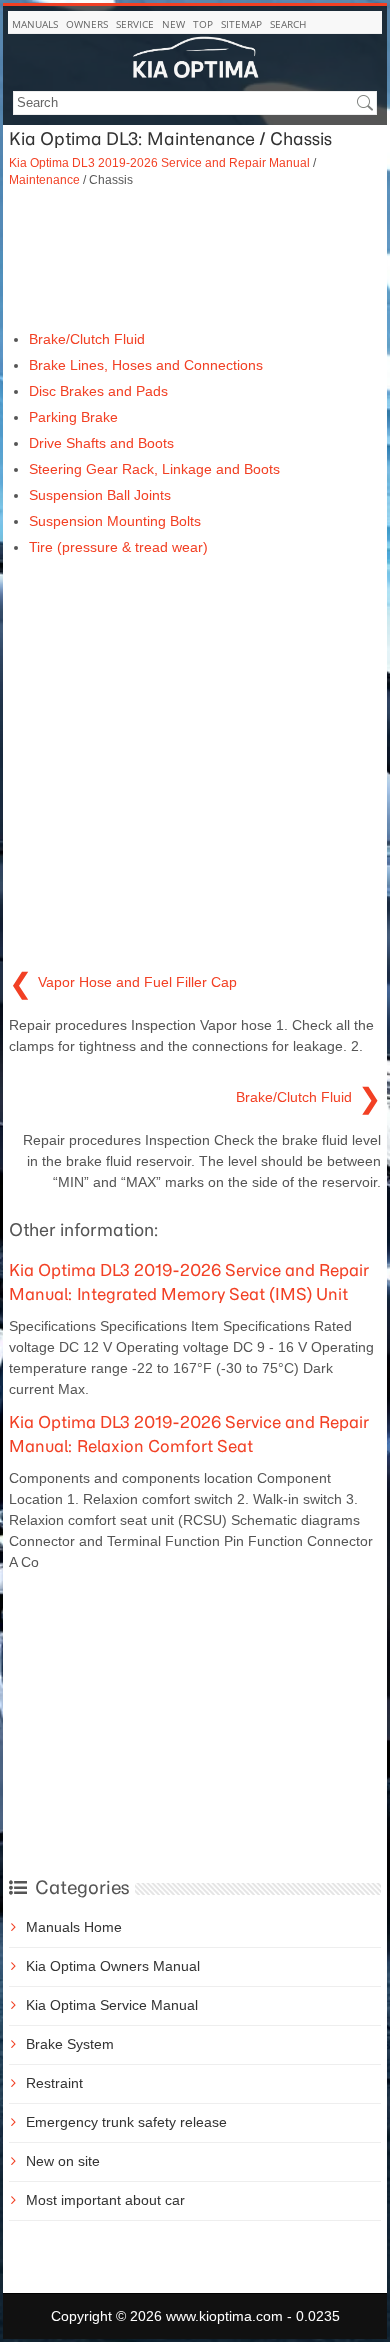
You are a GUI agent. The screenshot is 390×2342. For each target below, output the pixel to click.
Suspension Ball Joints (100, 495)
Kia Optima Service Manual (112, 2005)
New (173, 24)
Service (135, 24)
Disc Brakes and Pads (98, 391)
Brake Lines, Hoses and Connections (146, 365)
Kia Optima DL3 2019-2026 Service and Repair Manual (159, 162)
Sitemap (241, 24)
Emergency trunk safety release (126, 2122)
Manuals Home (74, 1927)
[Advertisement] (195, 259)
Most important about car (105, 2200)
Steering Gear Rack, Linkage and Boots (154, 469)
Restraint (54, 2083)
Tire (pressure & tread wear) (118, 547)
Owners (87, 24)
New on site (63, 2161)
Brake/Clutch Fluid (87, 339)
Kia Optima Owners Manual (113, 1966)
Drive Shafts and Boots (101, 443)
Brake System (70, 2044)
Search (288, 24)
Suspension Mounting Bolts (115, 521)
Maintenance (44, 179)
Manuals (35, 24)
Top (203, 24)
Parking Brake (73, 417)
